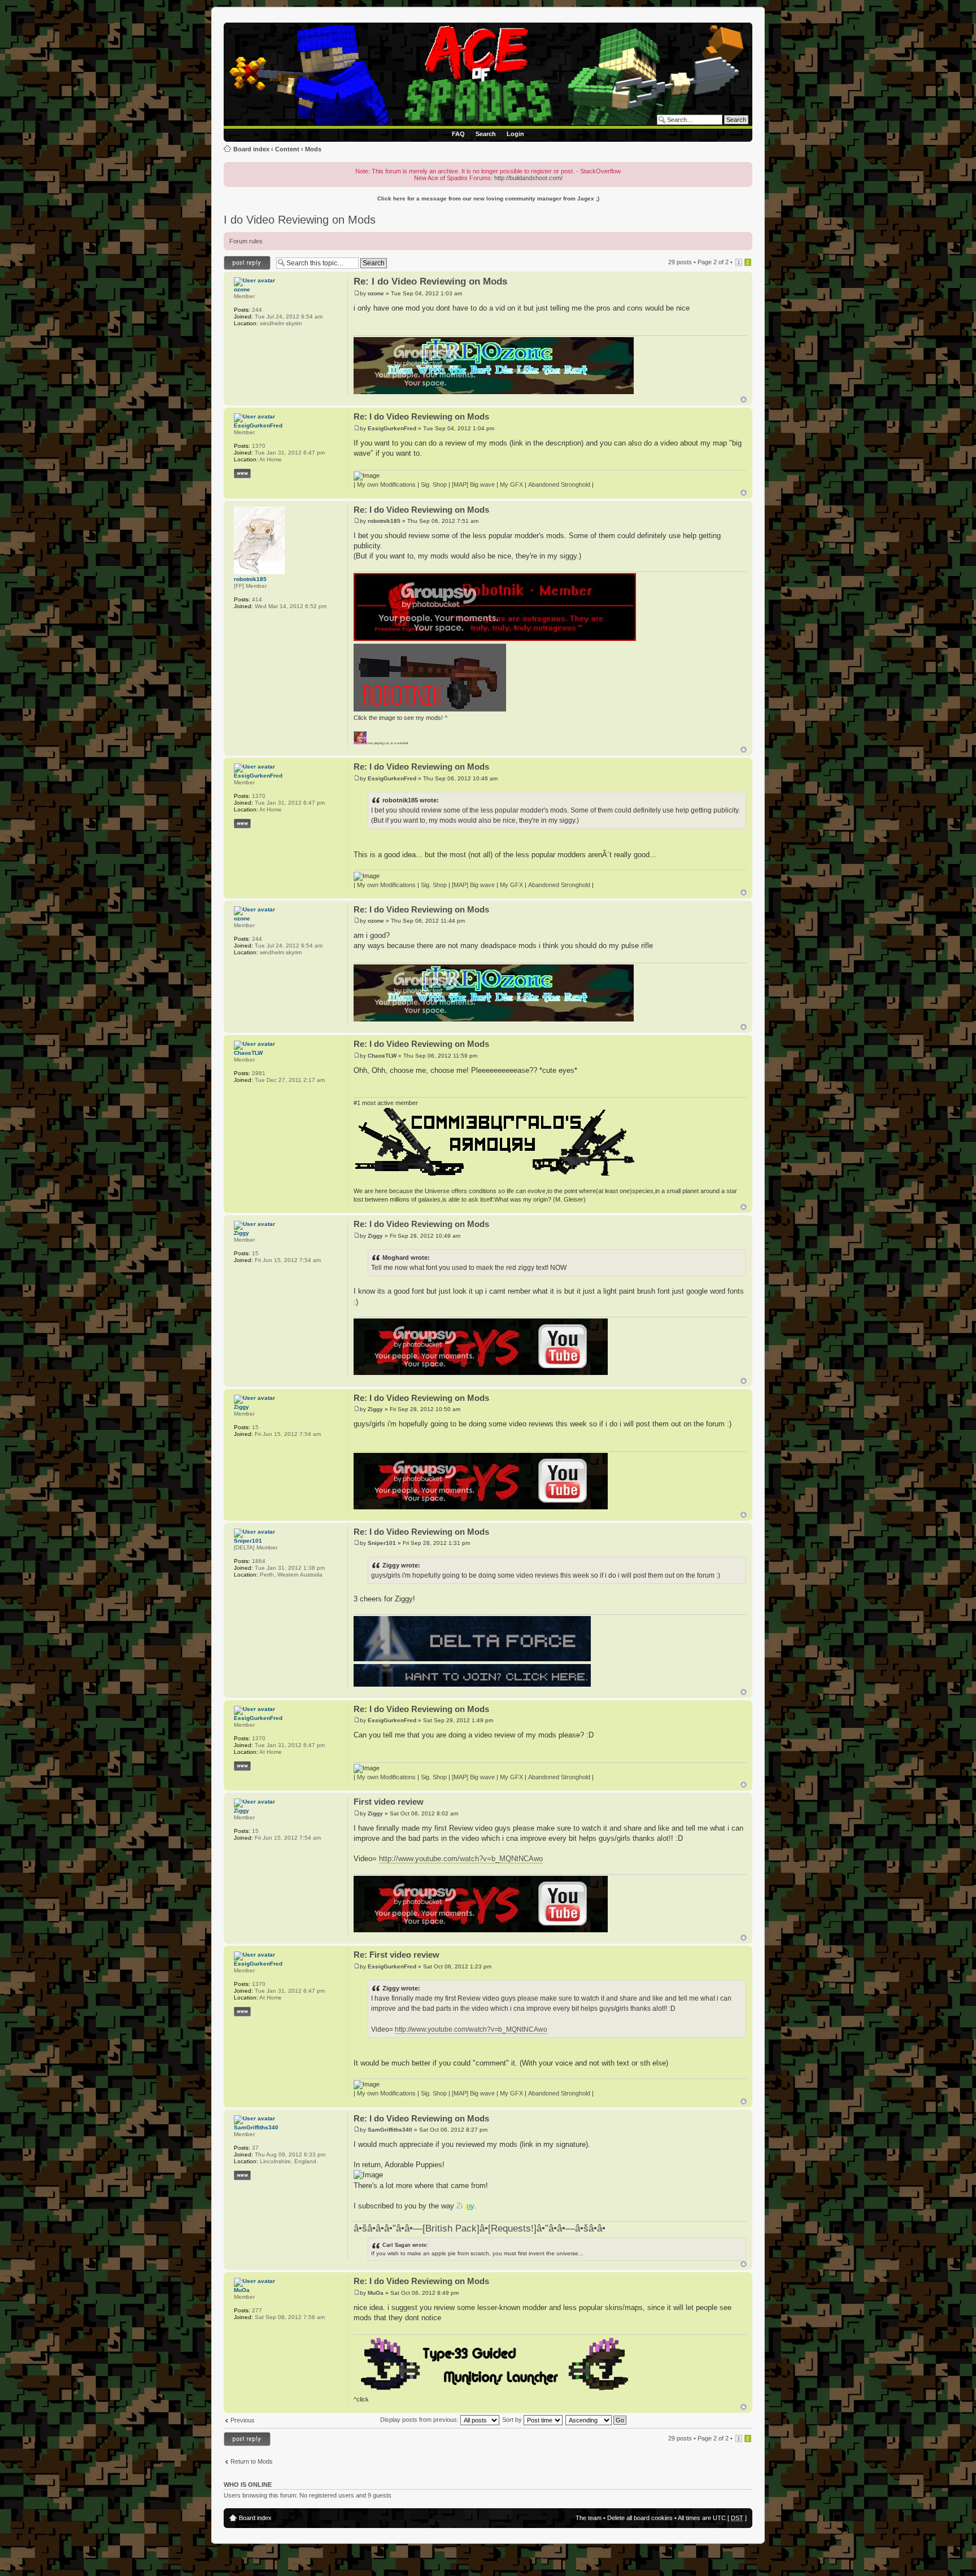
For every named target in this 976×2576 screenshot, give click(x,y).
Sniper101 (382, 1543)
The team (589, 2518)
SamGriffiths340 (390, 2130)
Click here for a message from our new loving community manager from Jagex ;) (488, 198)
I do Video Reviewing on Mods (300, 220)
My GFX (511, 484)
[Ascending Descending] (596, 2420)
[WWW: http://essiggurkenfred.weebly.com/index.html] (242, 473)
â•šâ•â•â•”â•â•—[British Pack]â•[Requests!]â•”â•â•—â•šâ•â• (480, 2228)
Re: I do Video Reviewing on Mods (430, 281)
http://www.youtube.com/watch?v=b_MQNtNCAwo (461, 1859)
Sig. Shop (434, 484)
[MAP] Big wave (473, 484)
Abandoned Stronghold (559, 484)
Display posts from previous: (420, 2420)
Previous (243, 2420)
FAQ (458, 134)
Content (287, 149)
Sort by (513, 2420)
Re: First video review (396, 1955)
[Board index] (490, 76)
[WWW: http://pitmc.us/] (242, 2175)
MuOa (376, 2293)
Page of (713, 262)
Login (515, 134)
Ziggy (375, 1236)
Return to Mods (252, 2461)
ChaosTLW (382, 1056)
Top (744, 400)
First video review (389, 1802)
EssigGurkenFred (392, 428)
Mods (313, 149)
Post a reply (240, 259)
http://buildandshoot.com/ (528, 178)
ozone (376, 293)
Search (486, 134)
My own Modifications (386, 484)
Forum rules (246, 241)
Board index (251, 149)
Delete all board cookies (640, 2518)
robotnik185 (384, 521)
